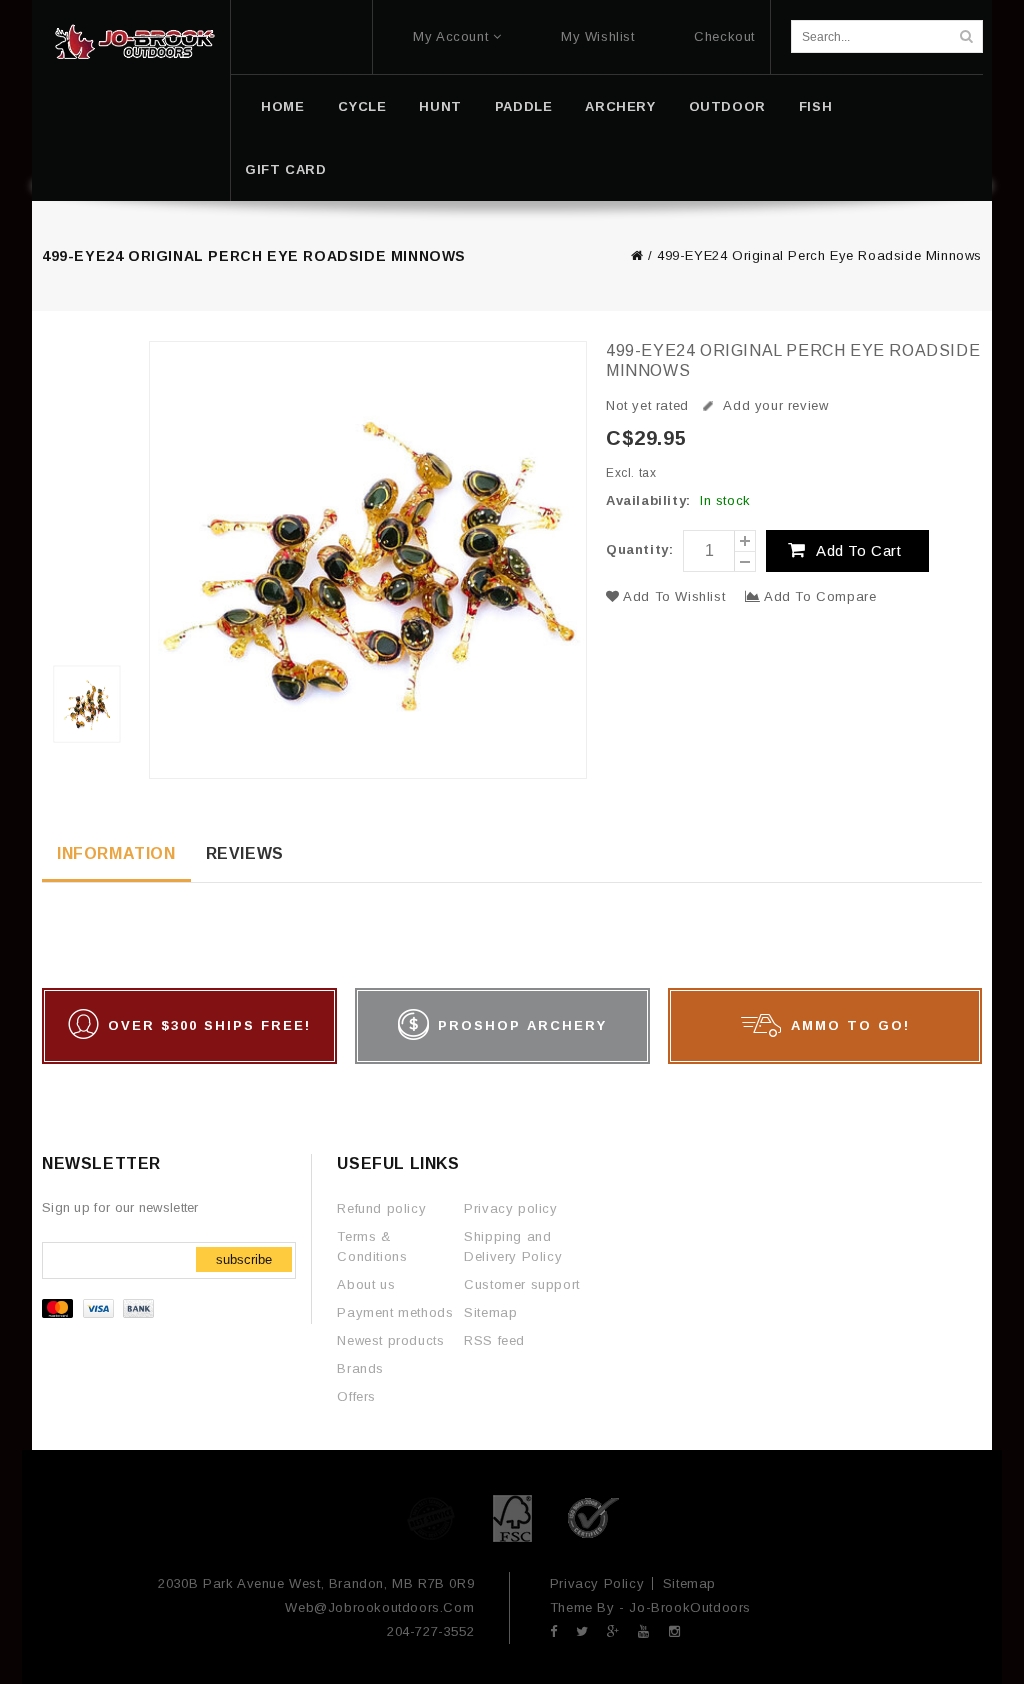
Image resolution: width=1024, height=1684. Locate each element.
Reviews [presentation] (245, 853)
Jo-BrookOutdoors (690, 1607)
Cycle (362, 106)
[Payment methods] (100, 1313)
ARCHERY (620, 106)
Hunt (440, 106)
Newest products (390, 1340)
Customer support (522, 1284)
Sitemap (490, 1312)
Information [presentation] (116, 853)
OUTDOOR (727, 106)
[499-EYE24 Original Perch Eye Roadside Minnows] (89, 561)
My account (450, 36)
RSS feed (494, 1340)
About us (366, 1284)
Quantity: (639, 549)
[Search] (966, 36)
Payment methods (395, 1312)
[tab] (116, 855)
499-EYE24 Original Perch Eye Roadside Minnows (819, 255)
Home (282, 106)
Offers (356, 1396)
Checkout (724, 36)
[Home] (134, 42)
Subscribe (244, 1259)
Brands (360, 1368)
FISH (815, 106)
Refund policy (381, 1208)
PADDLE (524, 106)
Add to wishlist (675, 596)
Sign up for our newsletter (120, 1207)
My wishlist (598, 36)
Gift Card (285, 169)
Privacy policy (510, 1208)
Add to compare (818, 596)
